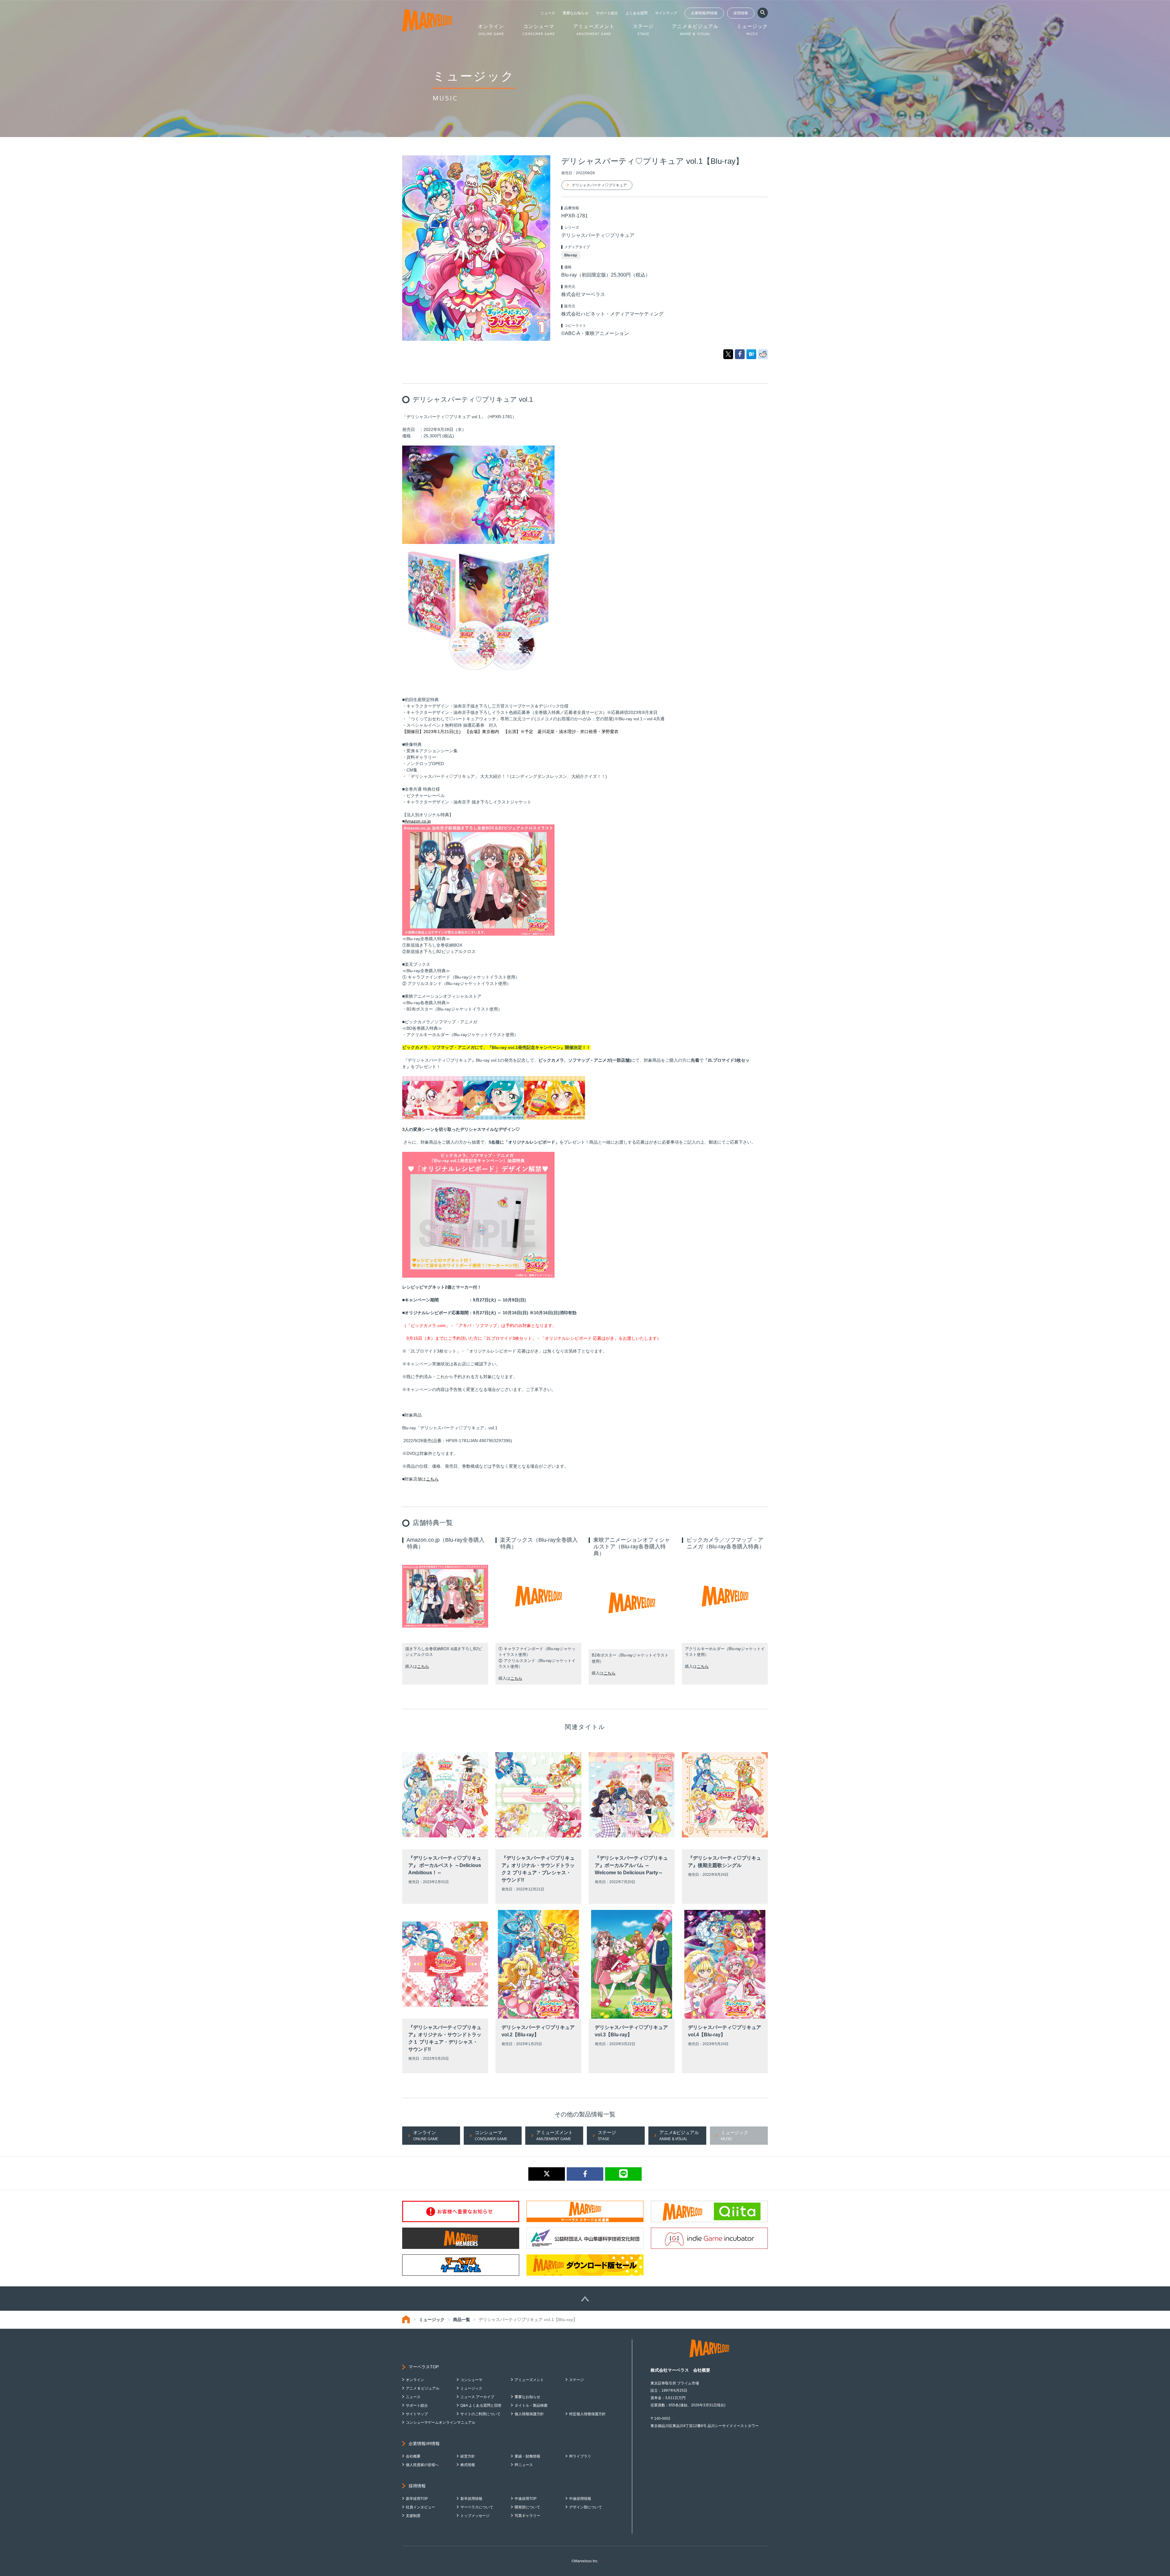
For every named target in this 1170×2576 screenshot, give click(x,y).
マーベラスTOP (424, 2367)
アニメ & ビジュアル (423, 2388)
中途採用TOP (526, 2499)
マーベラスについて (477, 2507)
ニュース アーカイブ (477, 2397)
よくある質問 (636, 13)
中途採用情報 (580, 2499)
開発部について (527, 2507)
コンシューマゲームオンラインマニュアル (441, 2422)
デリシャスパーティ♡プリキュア (599, 185)
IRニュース (524, 2465)
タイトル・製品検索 (531, 2405)
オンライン (415, 2380)
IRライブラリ (580, 2456)
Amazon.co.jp (418, 821)
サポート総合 (607, 13)
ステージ (576, 2380)
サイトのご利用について (480, 2414)
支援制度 (413, 2516)
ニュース (548, 13)
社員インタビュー (420, 2507)
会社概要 (413, 2456)
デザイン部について (586, 2507)
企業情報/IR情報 (704, 13)
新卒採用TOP (417, 2499)
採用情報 (741, 13)
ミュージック (432, 2320)
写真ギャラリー (527, 2516)
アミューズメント (529, 2380)
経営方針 (468, 2456)
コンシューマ (471, 2380)
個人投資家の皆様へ (422, 2465)
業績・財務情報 (527, 2456)
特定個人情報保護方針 (587, 2414)
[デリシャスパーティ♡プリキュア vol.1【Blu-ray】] (751, 354)
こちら (432, 1479)
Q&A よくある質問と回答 (481, 2405)
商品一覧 (462, 2320)
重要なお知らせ (576, 13)
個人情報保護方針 (529, 2414)
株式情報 (468, 2465)
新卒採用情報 (471, 2499)
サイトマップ (666, 13)
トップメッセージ (475, 2516)
